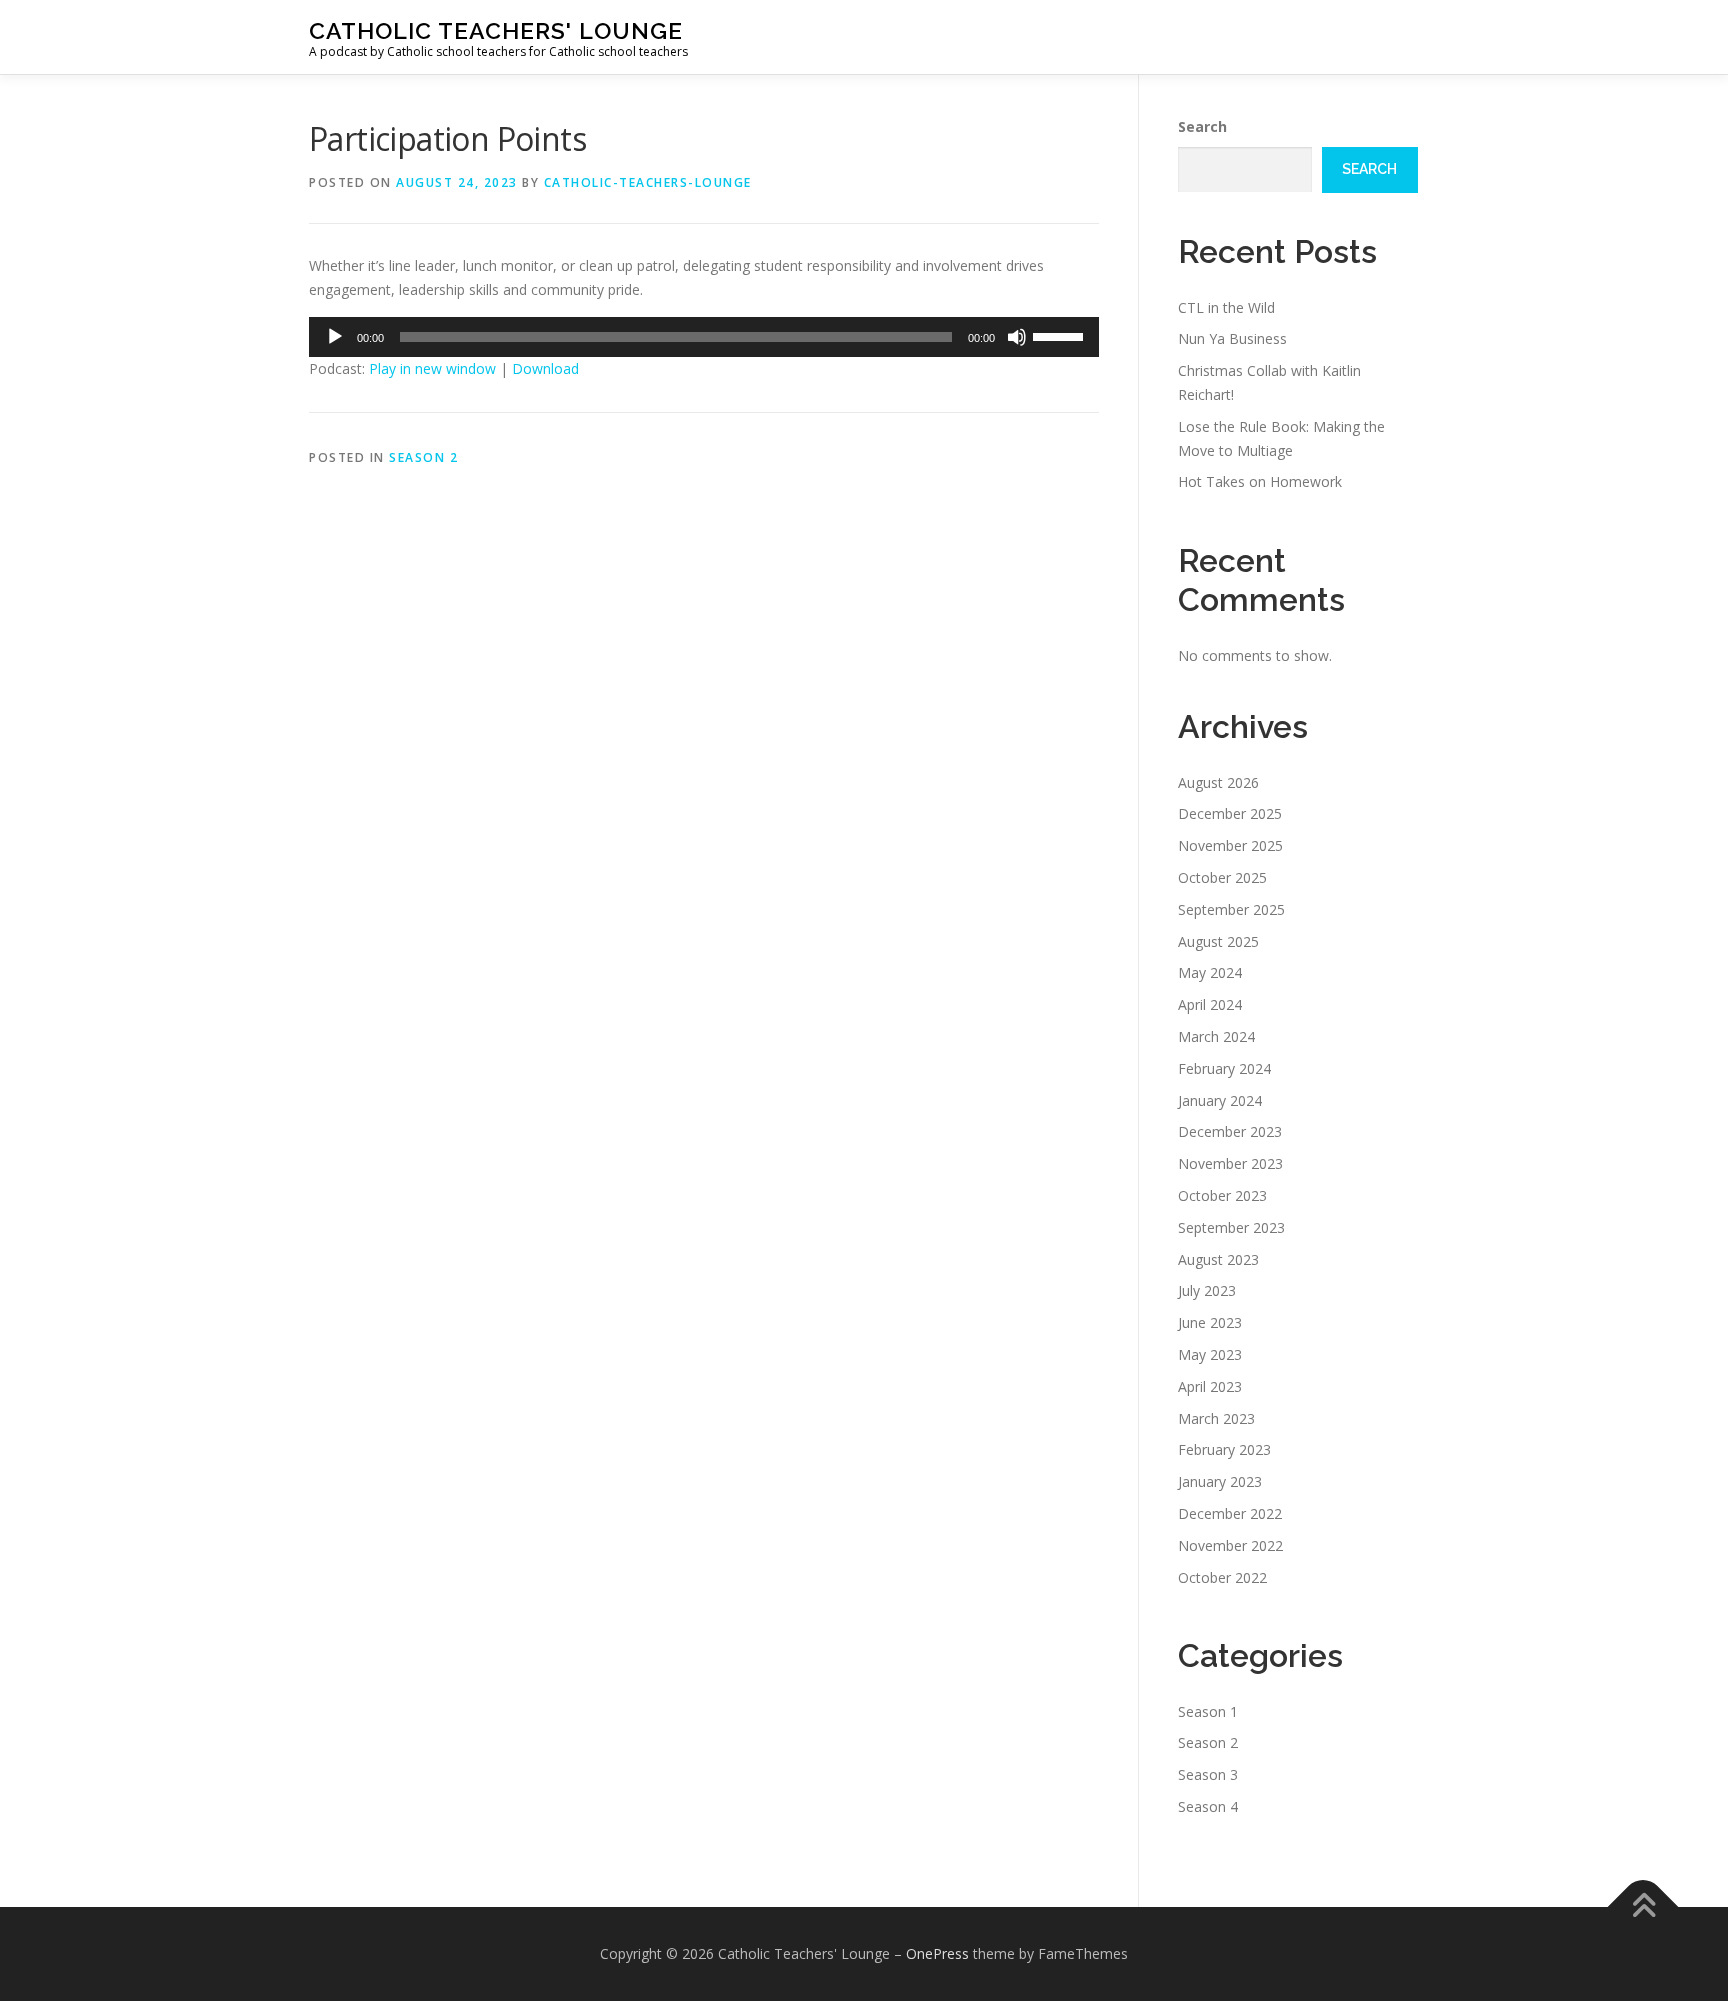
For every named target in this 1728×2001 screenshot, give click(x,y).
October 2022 (1222, 1577)
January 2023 (1220, 1481)
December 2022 (1230, 1513)
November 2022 (1230, 1545)
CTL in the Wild (1226, 307)
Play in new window (432, 368)
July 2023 (1207, 1290)
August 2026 (1218, 782)
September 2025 (1231, 909)
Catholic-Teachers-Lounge (648, 182)
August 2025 (1218, 941)
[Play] (335, 337)
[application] (704, 337)
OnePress (937, 1953)
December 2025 (1230, 813)
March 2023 (1216, 1418)
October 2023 (1222, 1195)
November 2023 (1230, 1163)
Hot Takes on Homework (1260, 481)
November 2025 (1230, 845)
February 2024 (1224, 1068)
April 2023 (1210, 1386)
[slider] (1061, 335)
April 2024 (1210, 1004)
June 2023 (1210, 1322)
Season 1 (1208, 1711)
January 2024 (1220, 1100)
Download (545, 368)
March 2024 (1216, 1036)
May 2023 (1210, 1354)
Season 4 (1208, 1806)
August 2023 (1218, 1259)
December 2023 (1230, 1131)
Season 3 (1208, 1774)
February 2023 (1224, 1449)
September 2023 (1231, 1227)
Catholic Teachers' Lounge (496, 30)
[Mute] (1017, 337)
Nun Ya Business (1232, 338)
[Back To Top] (1643, 1907)
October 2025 (1222, 877)
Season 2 (423, 457)
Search (1202, 126)
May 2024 (1210, 972)
